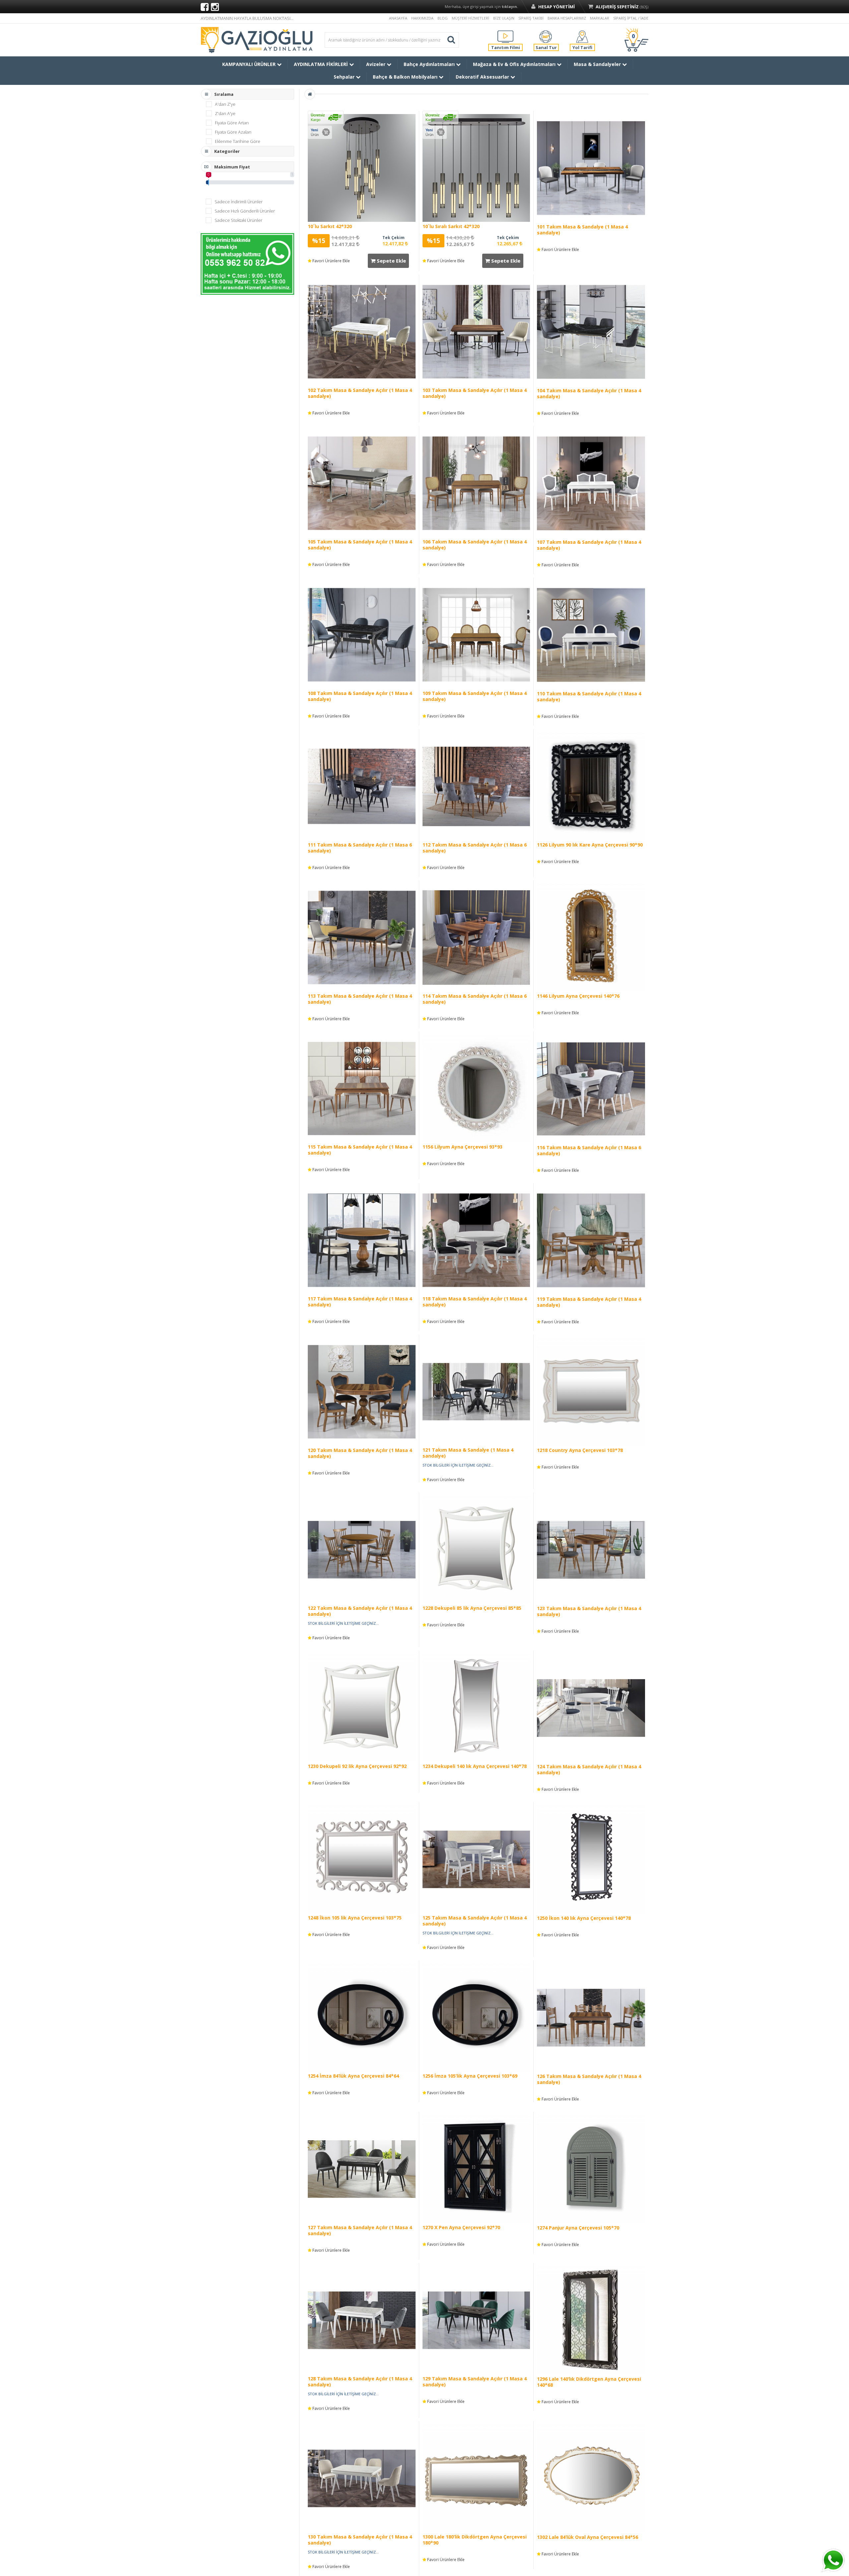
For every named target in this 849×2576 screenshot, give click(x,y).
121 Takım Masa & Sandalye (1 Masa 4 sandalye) (468, 1453)
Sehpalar (345, 77)
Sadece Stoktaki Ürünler (238, 220)
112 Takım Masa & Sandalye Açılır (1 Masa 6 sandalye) (475, 848)
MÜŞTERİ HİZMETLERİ (470, 18)
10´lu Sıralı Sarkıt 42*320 (451, 226)
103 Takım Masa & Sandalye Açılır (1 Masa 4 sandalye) (475, 393)
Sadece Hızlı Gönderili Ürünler (245, 211)
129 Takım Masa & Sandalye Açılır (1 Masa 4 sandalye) (475, 2382)
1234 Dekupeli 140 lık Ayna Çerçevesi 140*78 (475, 1766)
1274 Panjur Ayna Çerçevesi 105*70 (578, 2228)
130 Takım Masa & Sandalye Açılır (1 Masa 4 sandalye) (360, 2540)
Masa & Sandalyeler (598, 64)
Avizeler (376, 64)
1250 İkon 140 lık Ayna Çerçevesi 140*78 (584, 1918)
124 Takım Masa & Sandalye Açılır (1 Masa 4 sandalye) (589, 1769)
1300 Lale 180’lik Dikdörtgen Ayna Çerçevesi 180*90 (475, 2540)
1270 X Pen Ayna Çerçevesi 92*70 (461, 2227)
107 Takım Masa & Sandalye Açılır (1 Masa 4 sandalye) (589, 545)
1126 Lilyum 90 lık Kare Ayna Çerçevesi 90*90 (590, 845)
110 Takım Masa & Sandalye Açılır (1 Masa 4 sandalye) (589, 696)
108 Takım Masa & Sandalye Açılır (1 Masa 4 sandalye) (360, 696)
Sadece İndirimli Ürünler (239, 202)
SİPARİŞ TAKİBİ (531, 18)
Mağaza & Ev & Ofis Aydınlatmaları (515, 64)
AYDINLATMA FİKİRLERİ (322, 64)
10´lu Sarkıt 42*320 (330, 226)
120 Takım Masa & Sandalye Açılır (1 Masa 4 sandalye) (360, 1453)
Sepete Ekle (391, 261)
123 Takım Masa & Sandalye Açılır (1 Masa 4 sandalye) (589, 1611)
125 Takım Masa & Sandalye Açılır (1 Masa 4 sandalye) (475, 1921)
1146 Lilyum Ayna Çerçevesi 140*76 (578, 996)
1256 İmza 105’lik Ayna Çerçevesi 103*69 (470, 2076)
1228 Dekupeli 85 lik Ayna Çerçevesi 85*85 (472, 1608)
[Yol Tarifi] (582, 36)
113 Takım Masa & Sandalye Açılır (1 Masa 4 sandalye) (360, 999)
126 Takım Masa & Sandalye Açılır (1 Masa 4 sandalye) (589, 2079)
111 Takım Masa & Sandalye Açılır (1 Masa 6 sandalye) (360, 848)
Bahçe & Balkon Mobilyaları (406, 77)
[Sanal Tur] (546, 36)
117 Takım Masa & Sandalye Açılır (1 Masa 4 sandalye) (360, 1302)
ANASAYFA (398, 18)
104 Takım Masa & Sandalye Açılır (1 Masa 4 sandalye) (589, 393)
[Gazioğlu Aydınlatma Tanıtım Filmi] (505, 36)
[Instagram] (215, 7)
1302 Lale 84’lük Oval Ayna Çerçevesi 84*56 (588, 2537)
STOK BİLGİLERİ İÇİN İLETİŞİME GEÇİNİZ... (458, 1465)
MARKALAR (600, 18)
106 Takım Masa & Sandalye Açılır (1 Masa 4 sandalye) (475, 545)
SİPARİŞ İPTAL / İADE (631, 18)
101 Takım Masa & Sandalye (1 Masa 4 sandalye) (582, 230)
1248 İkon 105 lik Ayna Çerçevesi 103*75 (355, 1918)
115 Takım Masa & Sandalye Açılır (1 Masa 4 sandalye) (360, 1150)
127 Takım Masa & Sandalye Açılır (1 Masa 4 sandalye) (360, 2230)
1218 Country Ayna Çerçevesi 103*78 (580, 1450)
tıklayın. (510, 6)
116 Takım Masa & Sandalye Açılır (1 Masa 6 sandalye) (589, 1150)
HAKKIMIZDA (422, 18)
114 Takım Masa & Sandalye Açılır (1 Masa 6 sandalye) (475, 999)
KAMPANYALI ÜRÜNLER (250, 64)
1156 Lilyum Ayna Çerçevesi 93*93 (462, 1147)
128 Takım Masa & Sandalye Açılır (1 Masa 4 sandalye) (360, 2382)
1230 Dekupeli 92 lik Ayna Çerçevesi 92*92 (357, 1766)
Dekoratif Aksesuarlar (483, 77)
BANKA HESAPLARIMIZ (567, 18)
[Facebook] (205, 7)
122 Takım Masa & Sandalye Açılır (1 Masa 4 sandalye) (360, 1611)
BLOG (443, 18)
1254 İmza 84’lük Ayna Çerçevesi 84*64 (353, 2076)
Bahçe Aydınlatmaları (430, 64)
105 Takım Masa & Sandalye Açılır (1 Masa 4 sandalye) (360, 545)
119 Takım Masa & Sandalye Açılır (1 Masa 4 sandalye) (589, 1302)
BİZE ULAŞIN (504, 18)
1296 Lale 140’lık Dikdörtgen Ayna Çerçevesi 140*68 (589, 2382)
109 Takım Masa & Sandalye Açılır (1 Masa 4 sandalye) (475, 696)
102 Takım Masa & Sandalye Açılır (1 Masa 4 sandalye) (360, 393)
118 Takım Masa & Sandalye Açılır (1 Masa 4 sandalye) (475, 1302)
